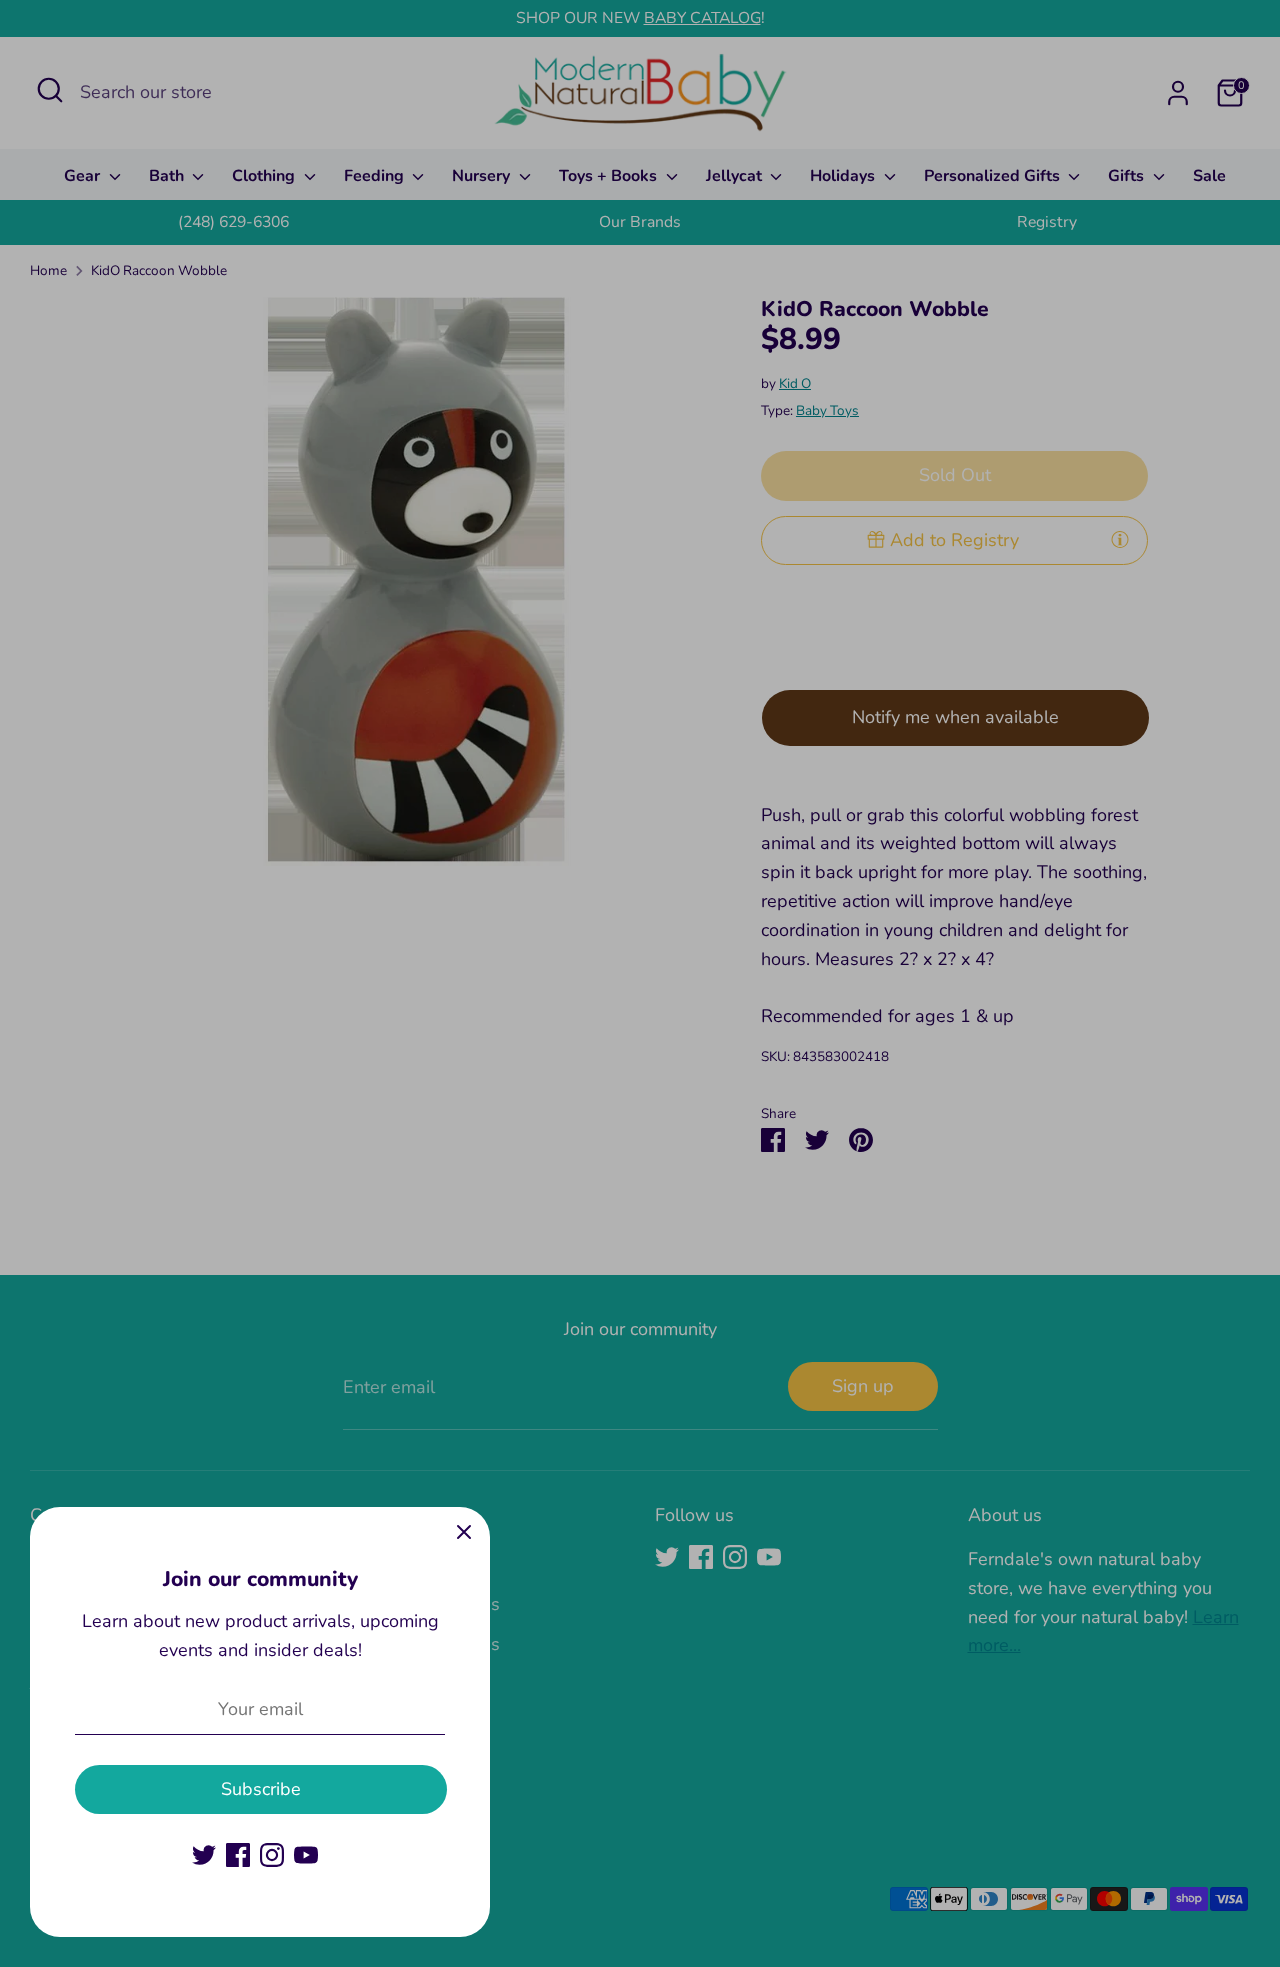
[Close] (464, 1533)
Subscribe (261, 1789)
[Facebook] (238, 1855)
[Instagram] (272, 1855)
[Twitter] (204, 1855)
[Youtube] (306, 1855)
